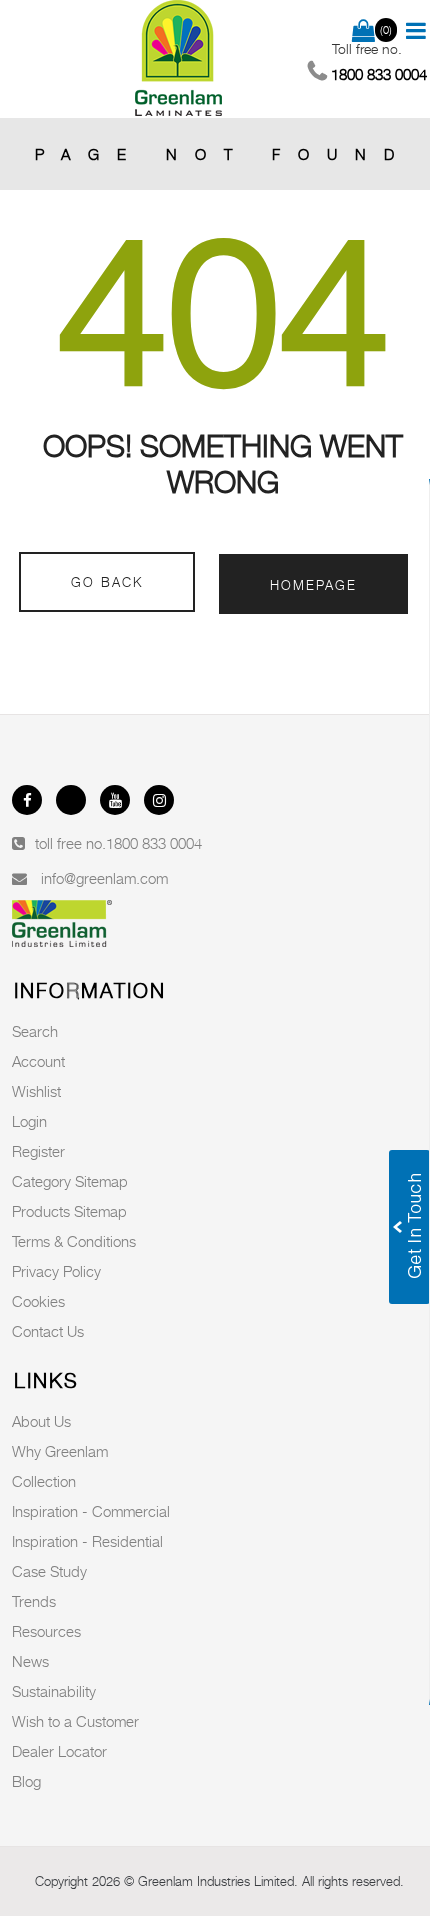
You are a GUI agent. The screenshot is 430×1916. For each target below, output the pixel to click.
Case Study (49, 1571)
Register (38, 1151)
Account (38, 1061)
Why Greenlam (60, 1451)
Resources (46, 1631)
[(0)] (363, 32)
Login (29, 1121)
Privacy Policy (56, 1271)
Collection (44, 1481)
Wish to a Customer (75, 1721)
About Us (41, 1421)
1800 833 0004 (154, 843)
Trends (34, 1601)
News (30, 1661)
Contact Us (48, 1331)
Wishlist (36, 1091)
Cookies (38, 1301)
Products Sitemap (69, 1211)
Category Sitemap (70, 1181)
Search (35, 1031)
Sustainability (54, 1691)
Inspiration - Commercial (91, 1511)
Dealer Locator (59, 1751)
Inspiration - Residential (87, 1541)
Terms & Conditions (74, 1241)
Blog (26, 1781)
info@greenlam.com (104, 878)
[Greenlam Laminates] (179, 59)
